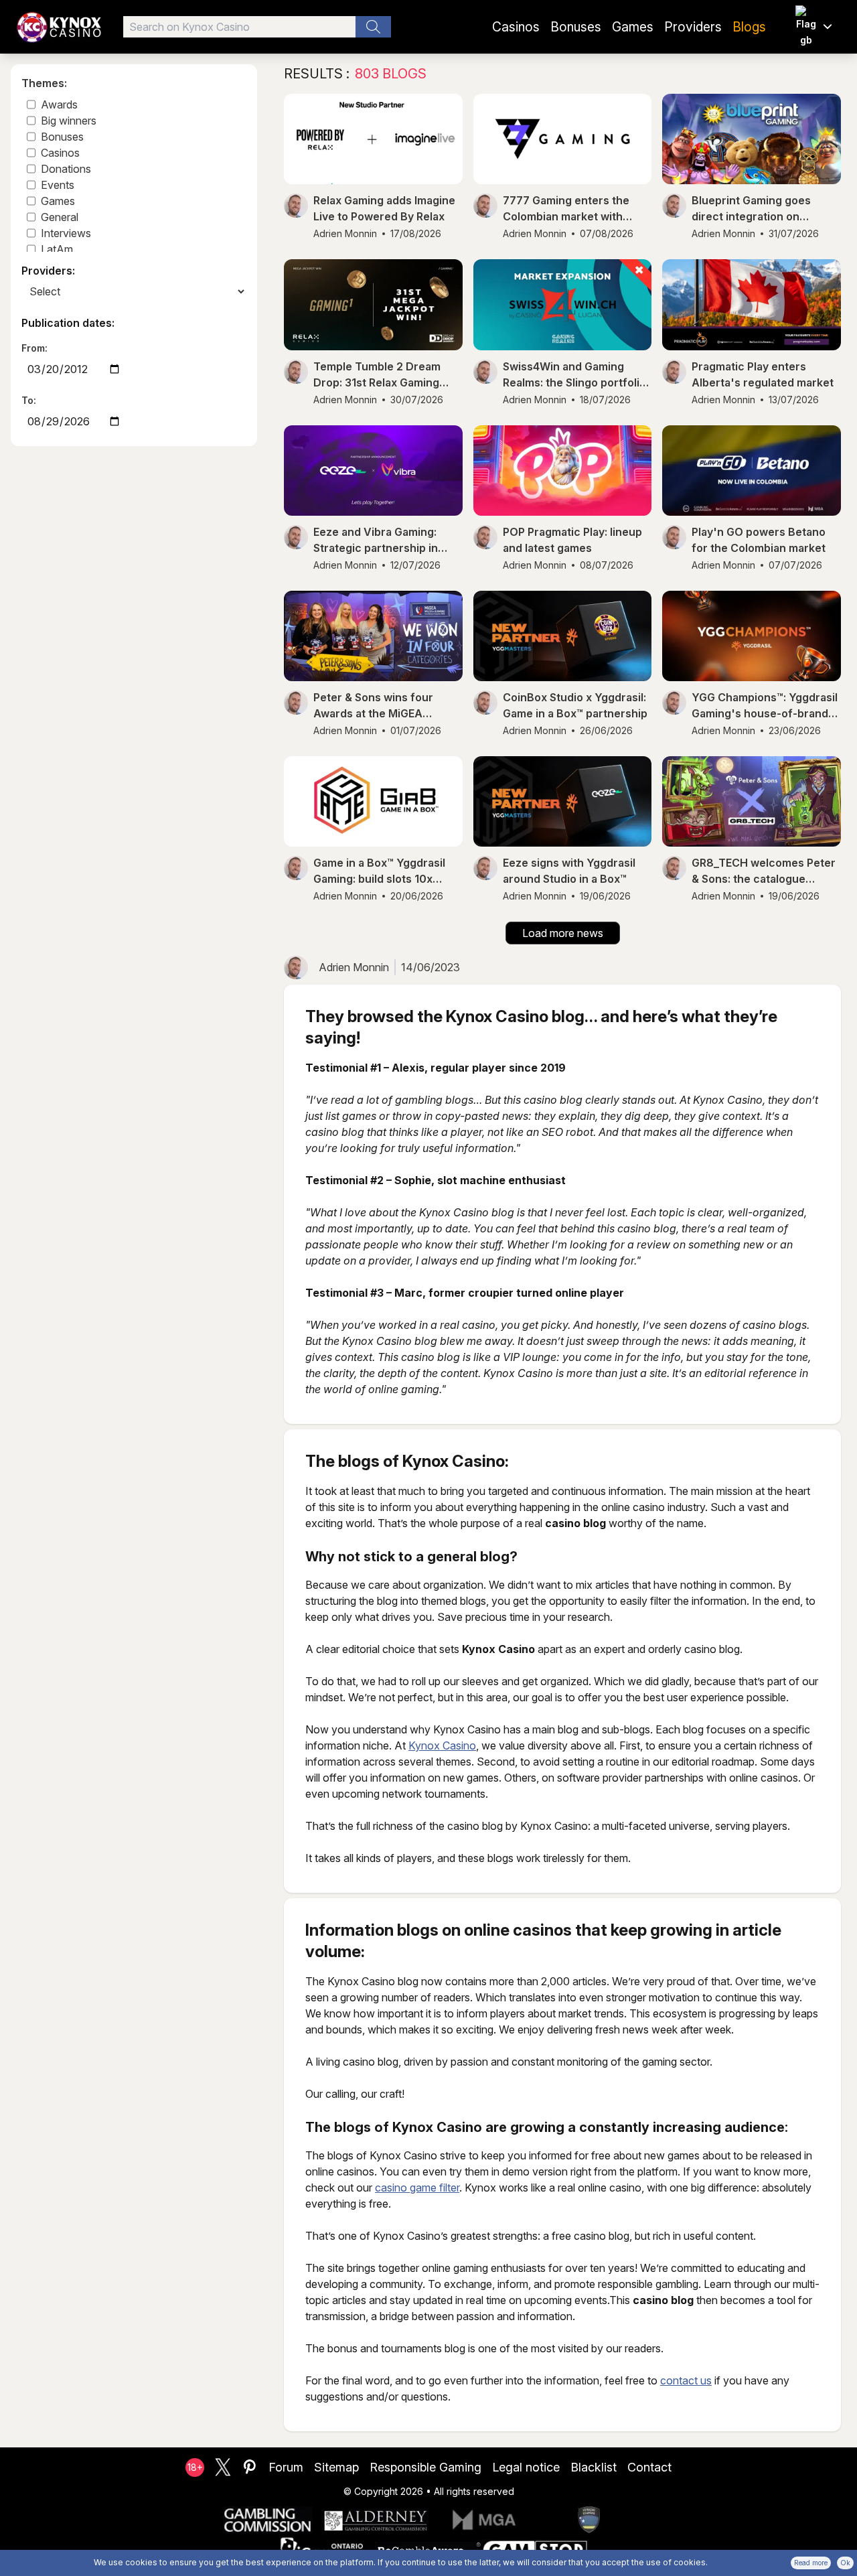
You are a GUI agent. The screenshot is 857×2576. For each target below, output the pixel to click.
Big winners (69, 121)
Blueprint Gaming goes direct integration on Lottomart (751, 209)
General (60, 217)
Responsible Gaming (425, 2467)
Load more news (563, 933)
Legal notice (526, 2467)
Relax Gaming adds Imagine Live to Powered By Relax (384, 208)
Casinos (516, 27)
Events (58, 185)
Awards (59, 104)
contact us (686, 2380)
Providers (693, 27)
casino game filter (417, 2188)
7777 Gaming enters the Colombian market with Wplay (566, 209)
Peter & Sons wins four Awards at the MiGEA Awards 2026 (373, 706)
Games (633, 27)
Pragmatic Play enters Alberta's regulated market (763, 374)
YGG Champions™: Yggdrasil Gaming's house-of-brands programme (765, 706)
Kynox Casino (442, 1745)
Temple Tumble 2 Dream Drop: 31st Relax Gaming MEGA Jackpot (377, 375)
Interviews (66, 233)
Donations (66, 169)
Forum (286, 2467)
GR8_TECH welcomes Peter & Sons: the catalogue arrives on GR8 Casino (764, 871)
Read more (811, 2563)
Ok (845, 2563)
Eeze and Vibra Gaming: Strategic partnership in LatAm (376, 541)
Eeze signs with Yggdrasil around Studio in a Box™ (569, 871)
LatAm (57, 249)
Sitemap (336, 2467)
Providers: (48, 271)
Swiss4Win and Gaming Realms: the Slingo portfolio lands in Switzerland (574, 375)
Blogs (749, 27)
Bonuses (576, 27)
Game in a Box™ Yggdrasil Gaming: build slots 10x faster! (379, 871)
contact (649, 2467)
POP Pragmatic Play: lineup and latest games (572, 540)
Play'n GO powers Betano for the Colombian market (759, 540)
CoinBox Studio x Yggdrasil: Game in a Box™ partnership (575, 705)
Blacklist (594, 2467)
